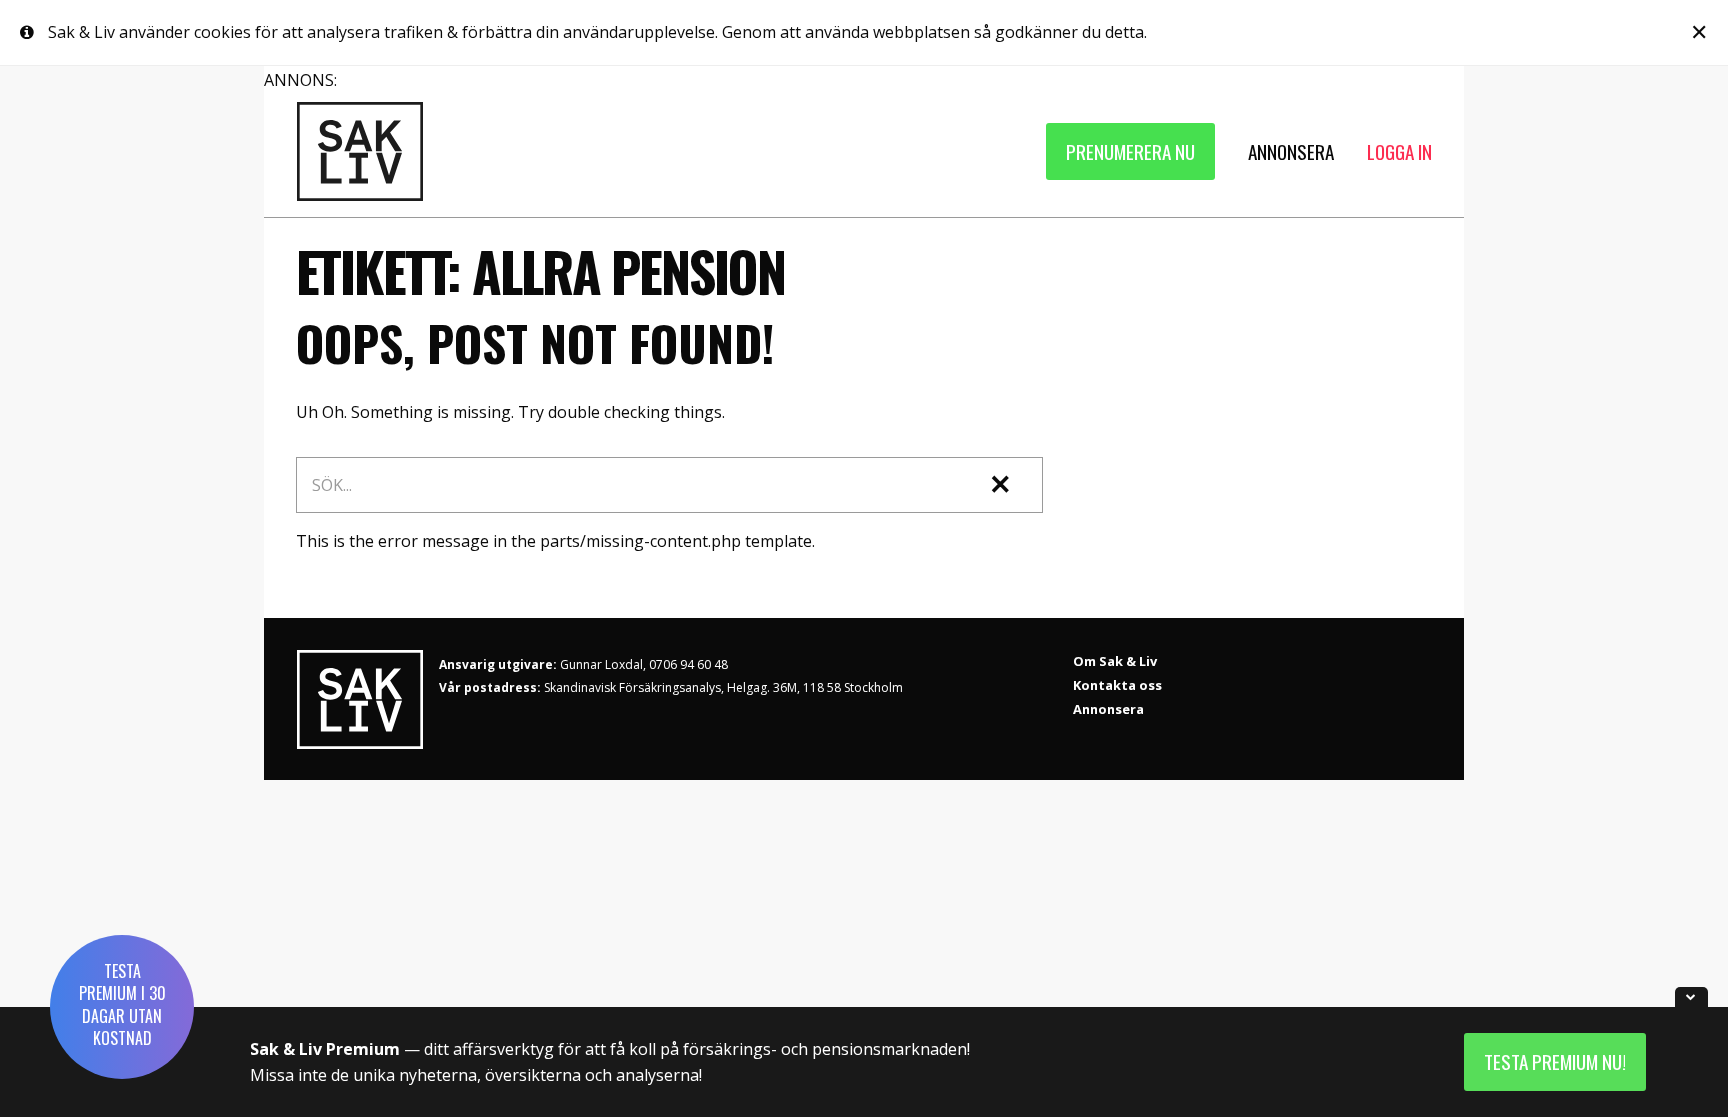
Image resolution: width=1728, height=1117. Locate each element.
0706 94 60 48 (688, 664)
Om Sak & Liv (1115, 661)
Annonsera (1108, 709)
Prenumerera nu (1130, 151)
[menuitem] (1130, 151)
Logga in (1399, 151)
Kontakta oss (1117, 685)
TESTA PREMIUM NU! (1555, 1061)
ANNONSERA (1291, 151)
